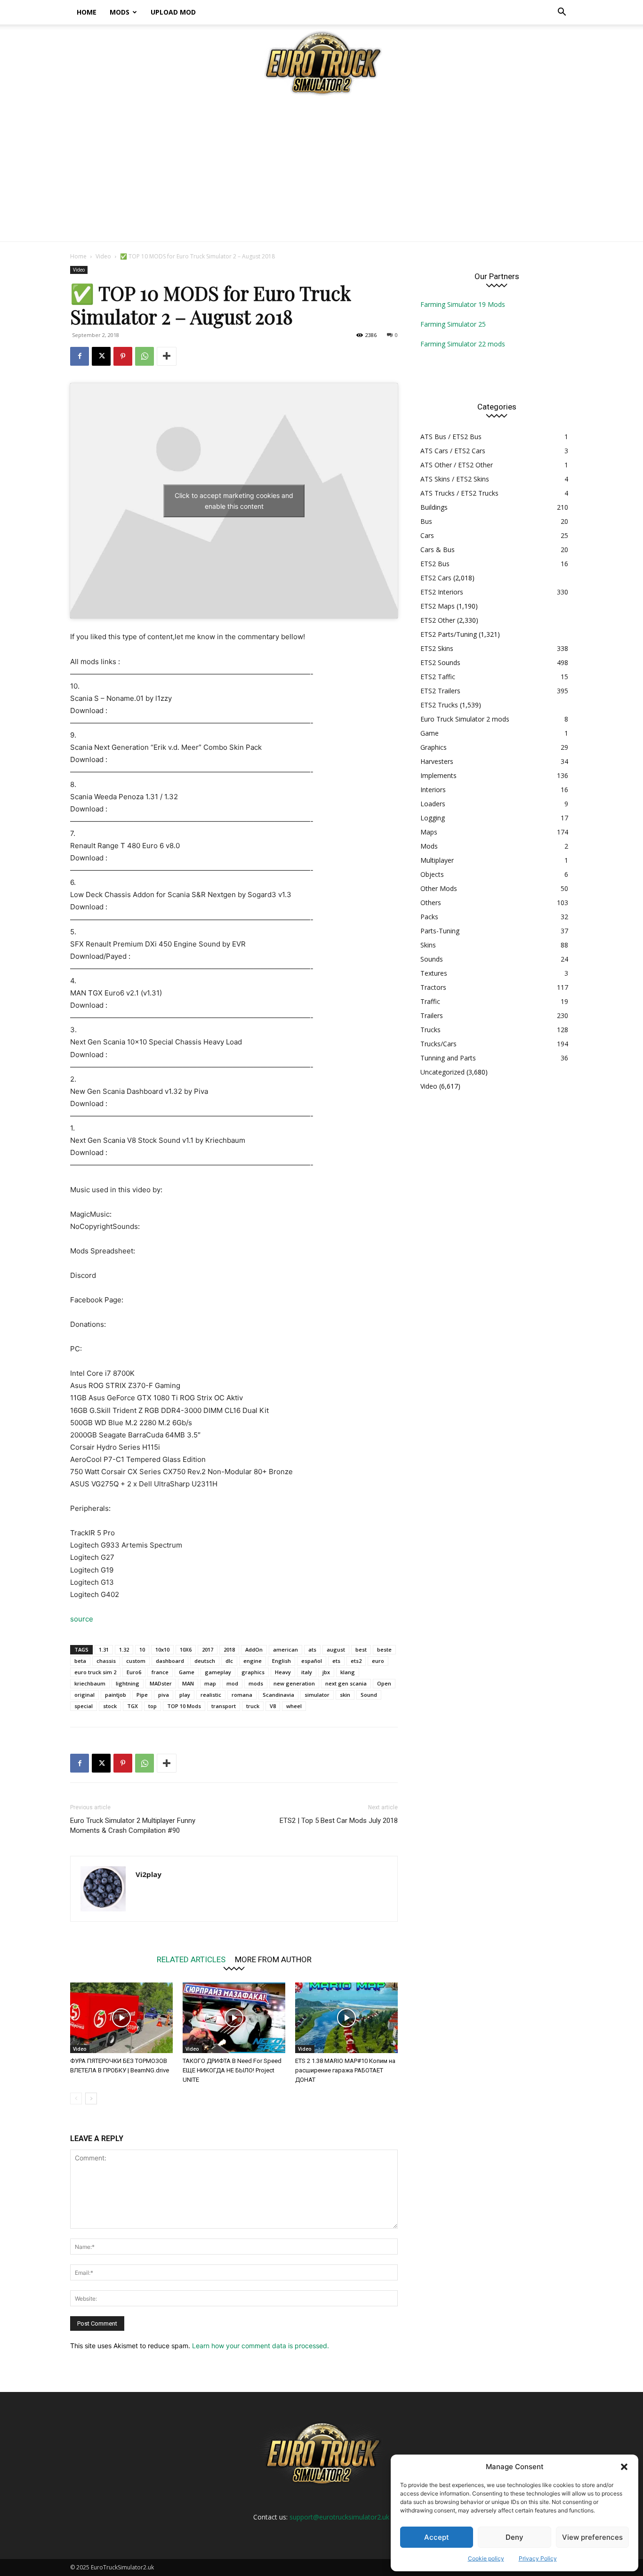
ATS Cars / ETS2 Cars (453, 451)
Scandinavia (278, 1695)
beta (80, 1661)
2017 (208, 1649)
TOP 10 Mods (184, 1706)
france (160, 1672)
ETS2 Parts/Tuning (449, 634)
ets (336, 1661)
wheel (294, 1706)
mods (256, 1683)
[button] (624, 2467)
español (312, 1661)
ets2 (356, 1661)
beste (384, 1649)
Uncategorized (442, 1072)
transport (224, 1706)
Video (103, 256)
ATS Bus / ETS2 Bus (451, 437)
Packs (429, 917)
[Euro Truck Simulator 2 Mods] (321, 63)
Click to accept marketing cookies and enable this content (234, 501)
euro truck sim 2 (95, 1672)
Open (384, 1683)
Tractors (433, 987)
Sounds (432, 959)
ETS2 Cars (436, 578)
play (185, 1695)
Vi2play (149, 1874)
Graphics (434, 747)
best (361, 1649)
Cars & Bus (438, 550)
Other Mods (439, 888)
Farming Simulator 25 (453, 324)
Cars (427, 535)
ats (312, 1649)
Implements (438, 775)
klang (348, 1672)
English (281, 1661)
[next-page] (91, 2099)
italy (307, 1672)
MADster (161, 1683)
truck (253, 1706)
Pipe (142, 1695)
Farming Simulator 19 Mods (463, 304)
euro (378, 1661)
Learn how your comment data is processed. (261, 2346)
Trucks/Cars (438, 1044)
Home (87, 12)
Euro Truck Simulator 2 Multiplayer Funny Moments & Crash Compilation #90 (133, 1826)
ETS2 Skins (437, 648)
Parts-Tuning (440, 931)
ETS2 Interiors (442, 592)
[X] (101, 356)
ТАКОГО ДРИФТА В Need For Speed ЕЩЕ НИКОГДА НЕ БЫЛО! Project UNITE (232, 2070)
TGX (133, 1706)
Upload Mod (173, 12)
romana (242, 1695)
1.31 (104, 1649)
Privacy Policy (538, 2558)
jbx (326, 1672)
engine (253, 1661)
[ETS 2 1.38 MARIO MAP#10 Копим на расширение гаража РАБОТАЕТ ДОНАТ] (346, 2018)
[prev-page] (76, 2099)
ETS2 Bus (435, 564)
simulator (317, 1695)
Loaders (433, 804)
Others (431, 903)
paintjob (116, 1695)
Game (187, 1672)
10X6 (186, 1649)
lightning (128, 1683)
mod (232, 1683)
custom (136, 1661)
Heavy (283, 1672)
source (82, 1619)
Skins (428, 945)
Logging (433, 818)
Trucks (430, 1030)
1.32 (124, 1649)
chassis (106, 1661)
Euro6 (134, 1672)
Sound (369, 1695)
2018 (229, 1649)
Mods (120, 12)
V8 (273, 1706)
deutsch (205, 1661)
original (84, 1695)
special (84, 1706)
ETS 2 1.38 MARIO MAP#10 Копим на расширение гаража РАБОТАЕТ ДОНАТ (345, 2070)
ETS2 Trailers (440, 691)
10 (142, 1649)
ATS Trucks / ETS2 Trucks (459, 493)
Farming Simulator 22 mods (463, 344)
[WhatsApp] (145, 356)
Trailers (432, 1015)
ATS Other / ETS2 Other (457, 465)
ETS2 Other (438, 620)
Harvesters (437, 761)
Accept (437, 2537)
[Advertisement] (321, 171)
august (336, 1649)
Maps (429, 832)
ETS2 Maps (438, 606)
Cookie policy (486, 2558)
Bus (426, 521)
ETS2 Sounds (440, 662)
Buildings (434, 507)
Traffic (430, 1001)
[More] (167, 356)
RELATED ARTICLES (191, 1959)
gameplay (218, 1672)
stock (110, 1706)
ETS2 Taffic (438, 677)
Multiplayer (437, 860)
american (285, 1649)
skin (345, 1695)
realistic (211, 1695)
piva (164, 1695)
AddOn (254, 1649)
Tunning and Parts (448, 1058)
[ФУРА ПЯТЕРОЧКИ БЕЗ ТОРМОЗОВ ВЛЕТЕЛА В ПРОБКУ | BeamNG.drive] (121, 2018)
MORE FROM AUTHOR (273, 1959)
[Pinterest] (123, 356)
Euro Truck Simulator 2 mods (465, 719)
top (153, 1706)
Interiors (433, 790)
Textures (434, 973)
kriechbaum (90, 1683)
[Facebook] (80, 356)
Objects (432, 874)
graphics (253, 1672)
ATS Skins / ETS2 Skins (455, 479)
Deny (514, 2537)
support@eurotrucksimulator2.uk (339, 2517)
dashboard (170, 1661)
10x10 (162, 1649)
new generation (294, 1683)
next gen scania (346, 1683)
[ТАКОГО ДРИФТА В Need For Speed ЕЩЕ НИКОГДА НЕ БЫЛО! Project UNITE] (234, 2018)
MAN (188, 1683)
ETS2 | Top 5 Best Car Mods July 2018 (339, 1821)
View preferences (592, 2537)
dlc (229, 1661)
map (210, 1683)
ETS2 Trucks (439, 705)
